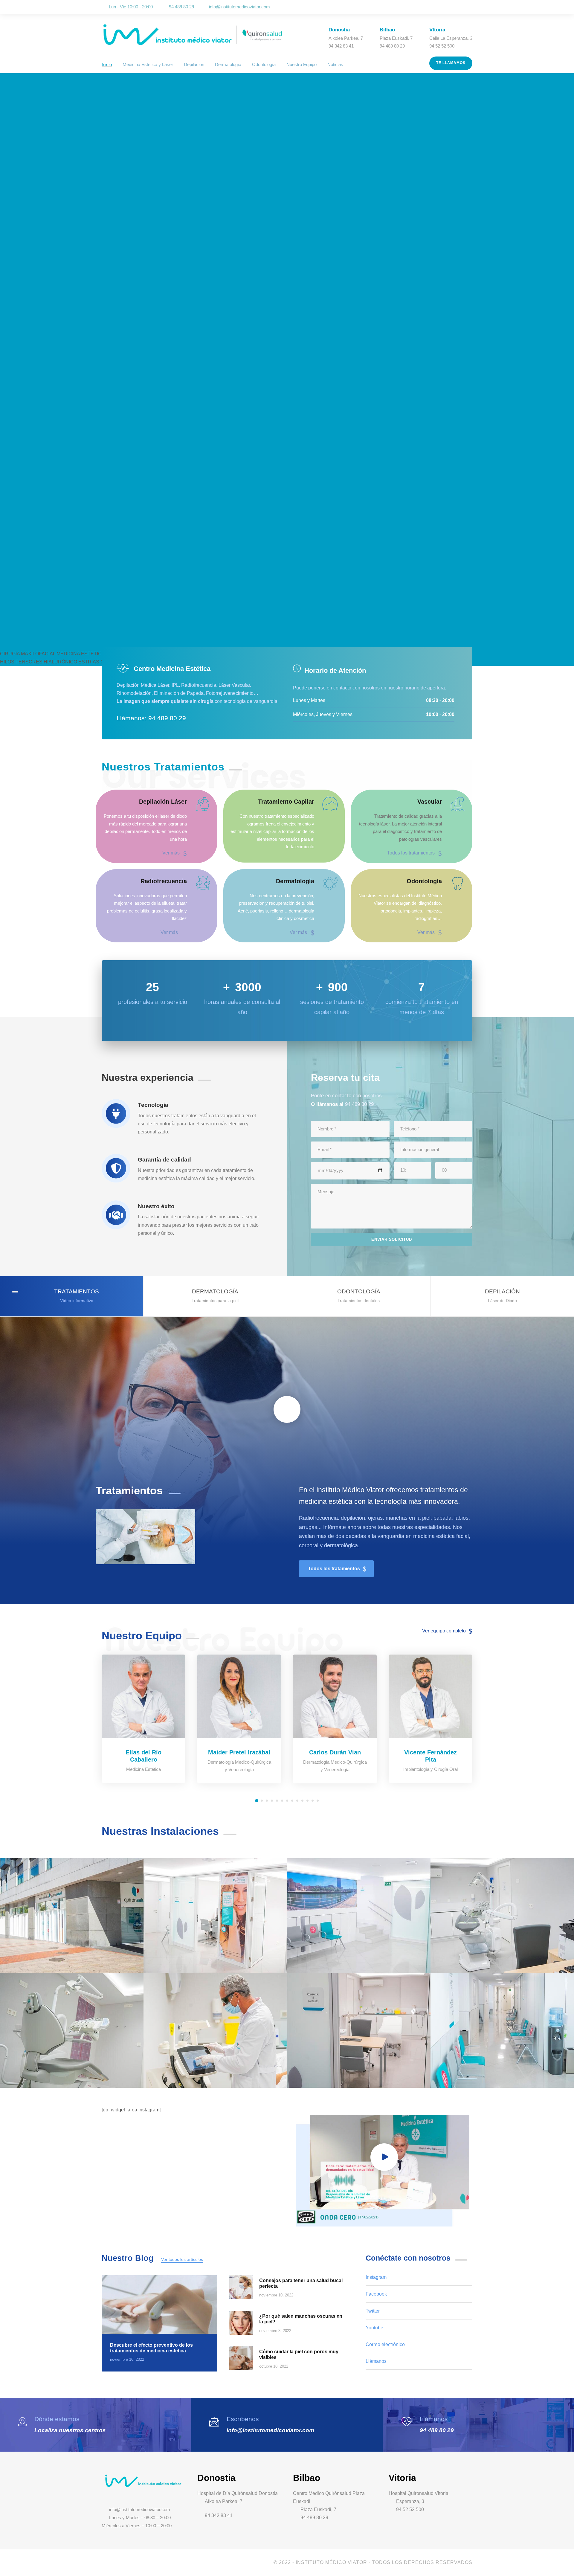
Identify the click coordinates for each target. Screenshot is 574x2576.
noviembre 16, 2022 (127, 2359)
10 (302, 1801)
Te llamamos (451, 63)
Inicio (107, 64)
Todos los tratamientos (411, 853)
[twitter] (454, 7)
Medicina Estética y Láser (148, 64)
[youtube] (462, 7)
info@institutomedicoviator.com (239, 7)
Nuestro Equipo (301, 64)
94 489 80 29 (437, 2430)
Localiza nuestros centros (70, 2430)
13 (318, 1801)
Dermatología (228, 64)
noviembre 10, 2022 (276, 2295)
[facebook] (445, 7)
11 (307, 1801)
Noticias (335, 64)
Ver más (171, 853)
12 (313, 1801)
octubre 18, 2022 (274, 2366)
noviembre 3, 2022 (275, 2331)
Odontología (264, 64)
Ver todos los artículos (182, 2259)
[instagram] (471, 7)
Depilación (194, 64)
